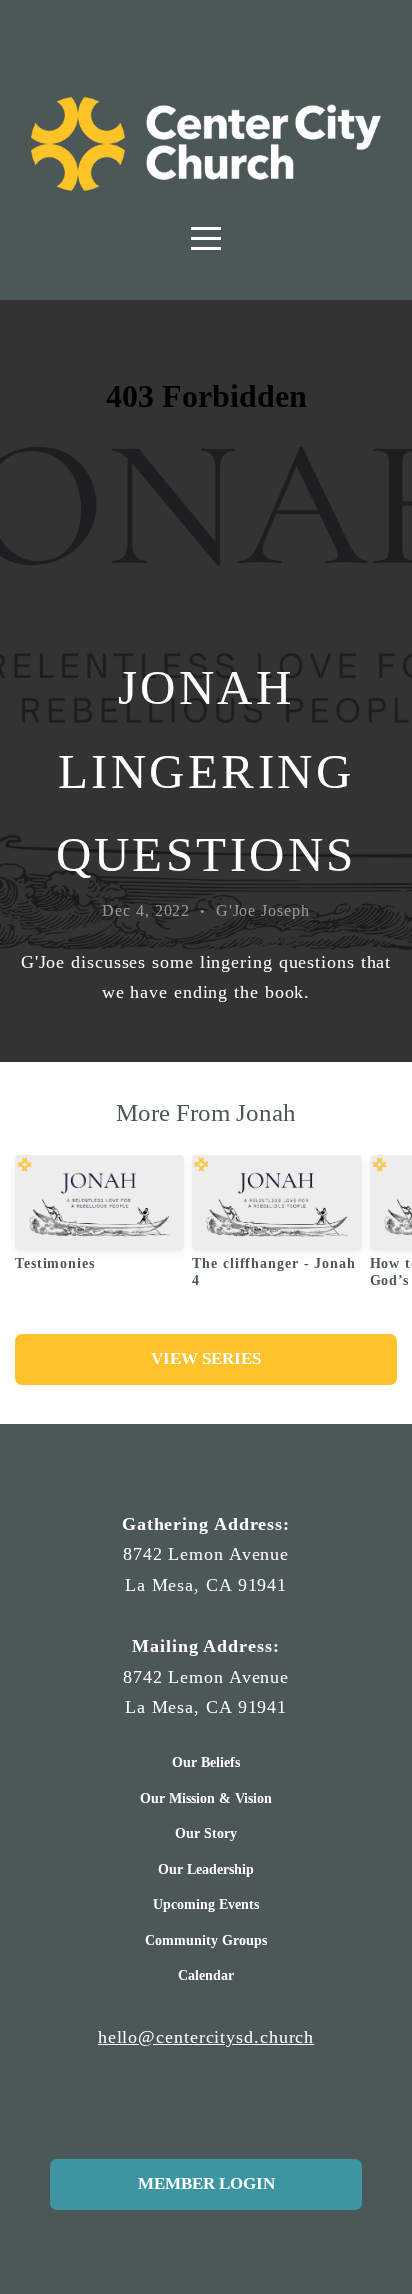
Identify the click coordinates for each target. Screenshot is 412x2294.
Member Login (206, 2183)
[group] (99, 1221)
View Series (206, 1358)
